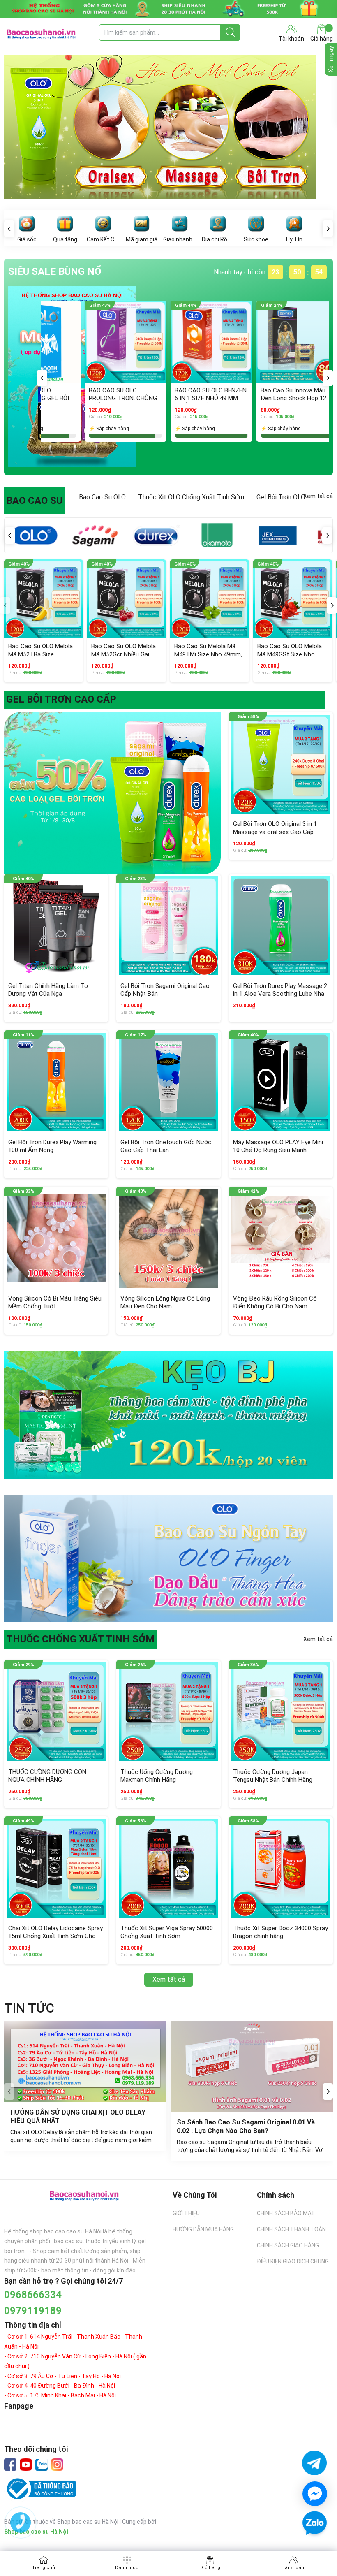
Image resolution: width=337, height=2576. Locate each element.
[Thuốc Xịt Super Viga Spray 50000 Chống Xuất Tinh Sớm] (168, 1868)
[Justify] (230, 32)
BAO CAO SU (34, 501)
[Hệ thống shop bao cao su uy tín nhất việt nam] (168, 9)
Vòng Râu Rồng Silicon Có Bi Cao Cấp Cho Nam (236, 394)
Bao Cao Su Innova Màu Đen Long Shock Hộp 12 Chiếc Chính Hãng (148, 398)
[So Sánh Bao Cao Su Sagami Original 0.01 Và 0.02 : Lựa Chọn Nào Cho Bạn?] (252, 2066)
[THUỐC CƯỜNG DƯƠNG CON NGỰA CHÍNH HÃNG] (56, 1712)
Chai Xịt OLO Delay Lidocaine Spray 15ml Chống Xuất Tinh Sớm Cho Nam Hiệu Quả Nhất (55, 1936)
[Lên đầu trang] (314, 2547)
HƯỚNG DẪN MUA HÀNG (203, 2229)
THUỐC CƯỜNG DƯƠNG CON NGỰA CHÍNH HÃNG (47, 1776)
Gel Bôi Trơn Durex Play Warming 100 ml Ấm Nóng (52, 1146)
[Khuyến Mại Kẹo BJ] (168, 1415)
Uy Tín (294, 239)
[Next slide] (328, 2091)
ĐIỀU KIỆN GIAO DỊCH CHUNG (293, 2261)
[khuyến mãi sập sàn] (112, 793)
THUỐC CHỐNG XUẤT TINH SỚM (80, 1639)
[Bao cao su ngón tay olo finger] (168, 1559)
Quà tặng (65, 239)
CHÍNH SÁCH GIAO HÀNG (288, 2245)
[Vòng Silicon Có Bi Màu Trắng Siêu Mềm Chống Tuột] (56, 1239)
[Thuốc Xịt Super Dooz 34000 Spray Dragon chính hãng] (281, 1868)
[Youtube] (26, 2465)
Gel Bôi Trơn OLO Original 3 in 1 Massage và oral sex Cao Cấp (275, 828)
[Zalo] (42, 2465)
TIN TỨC (29, 2008)
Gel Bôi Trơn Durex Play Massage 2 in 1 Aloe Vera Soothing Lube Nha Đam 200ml (280, 994)
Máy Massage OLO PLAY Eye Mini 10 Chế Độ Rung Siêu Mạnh (278, 1146)
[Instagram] (57, 2465)
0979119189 (33, 2311)
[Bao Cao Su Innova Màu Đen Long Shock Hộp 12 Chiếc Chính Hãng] (151, 342)
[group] (168, 130)
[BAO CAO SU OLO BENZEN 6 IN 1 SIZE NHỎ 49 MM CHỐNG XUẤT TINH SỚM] (66, 342)
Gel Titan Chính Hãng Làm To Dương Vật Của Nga (48, 990)
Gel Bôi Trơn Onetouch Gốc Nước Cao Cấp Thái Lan (166, 1146)
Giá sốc (27, 239)
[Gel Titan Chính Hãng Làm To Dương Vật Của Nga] (56, 926)
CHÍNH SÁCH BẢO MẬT (286, 2213)
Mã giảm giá (142, 239)
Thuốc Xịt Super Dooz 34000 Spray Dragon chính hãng (280, 1932)
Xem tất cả (318, 496)
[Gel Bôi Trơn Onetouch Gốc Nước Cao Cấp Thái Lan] (168, 1082)
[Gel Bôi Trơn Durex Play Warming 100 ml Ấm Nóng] (56, 1082)
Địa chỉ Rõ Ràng (218, 239)
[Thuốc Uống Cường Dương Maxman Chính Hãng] (168, 1712)
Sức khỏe (256, 239)
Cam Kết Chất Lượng (103, 239)
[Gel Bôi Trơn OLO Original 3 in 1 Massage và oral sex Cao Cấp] (281, 764)
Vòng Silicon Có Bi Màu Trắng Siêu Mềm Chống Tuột (55, 1303)
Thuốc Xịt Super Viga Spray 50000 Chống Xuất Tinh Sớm (167, 1932)
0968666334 (33, 2295)
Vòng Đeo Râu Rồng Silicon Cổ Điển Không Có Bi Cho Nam (275, 1303)
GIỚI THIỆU (186, 2213)
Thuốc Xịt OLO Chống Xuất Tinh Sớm (191, 497)
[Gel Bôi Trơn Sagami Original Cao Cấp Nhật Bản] (168, 926)
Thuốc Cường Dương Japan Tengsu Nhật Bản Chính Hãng (273, 1776)
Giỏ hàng (322, 39)
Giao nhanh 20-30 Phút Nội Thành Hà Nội (180, 239)
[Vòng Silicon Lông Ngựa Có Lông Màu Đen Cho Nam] (168, 1239)
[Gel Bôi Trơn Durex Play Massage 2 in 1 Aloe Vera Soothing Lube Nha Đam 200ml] (281, 926)
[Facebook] (10, 2465)
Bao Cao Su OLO (102, 497)
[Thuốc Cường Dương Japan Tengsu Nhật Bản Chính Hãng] (281, 1712)
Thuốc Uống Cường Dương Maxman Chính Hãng (157, 1776)
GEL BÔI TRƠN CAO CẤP (61, 699)
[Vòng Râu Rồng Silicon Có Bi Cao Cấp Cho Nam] (237, 342)
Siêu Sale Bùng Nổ (55, 271)
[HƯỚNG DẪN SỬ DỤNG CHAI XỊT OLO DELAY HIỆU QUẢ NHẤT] (85, 2061)
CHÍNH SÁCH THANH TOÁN (291, 2229)
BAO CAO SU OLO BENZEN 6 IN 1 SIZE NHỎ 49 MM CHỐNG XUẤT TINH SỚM (65, 398)
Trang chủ (44, 2568)
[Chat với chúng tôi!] (315, 2494)
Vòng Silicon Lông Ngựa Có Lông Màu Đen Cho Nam (165, 1303)
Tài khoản (293, 2568)
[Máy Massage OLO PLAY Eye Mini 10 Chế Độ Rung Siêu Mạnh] (281, 1082)
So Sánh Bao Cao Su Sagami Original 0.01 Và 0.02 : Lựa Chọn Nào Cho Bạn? (247, 2126)
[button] (42, 378)
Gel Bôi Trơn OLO (281, 497)
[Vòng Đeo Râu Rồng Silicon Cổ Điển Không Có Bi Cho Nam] (281, 1239)
